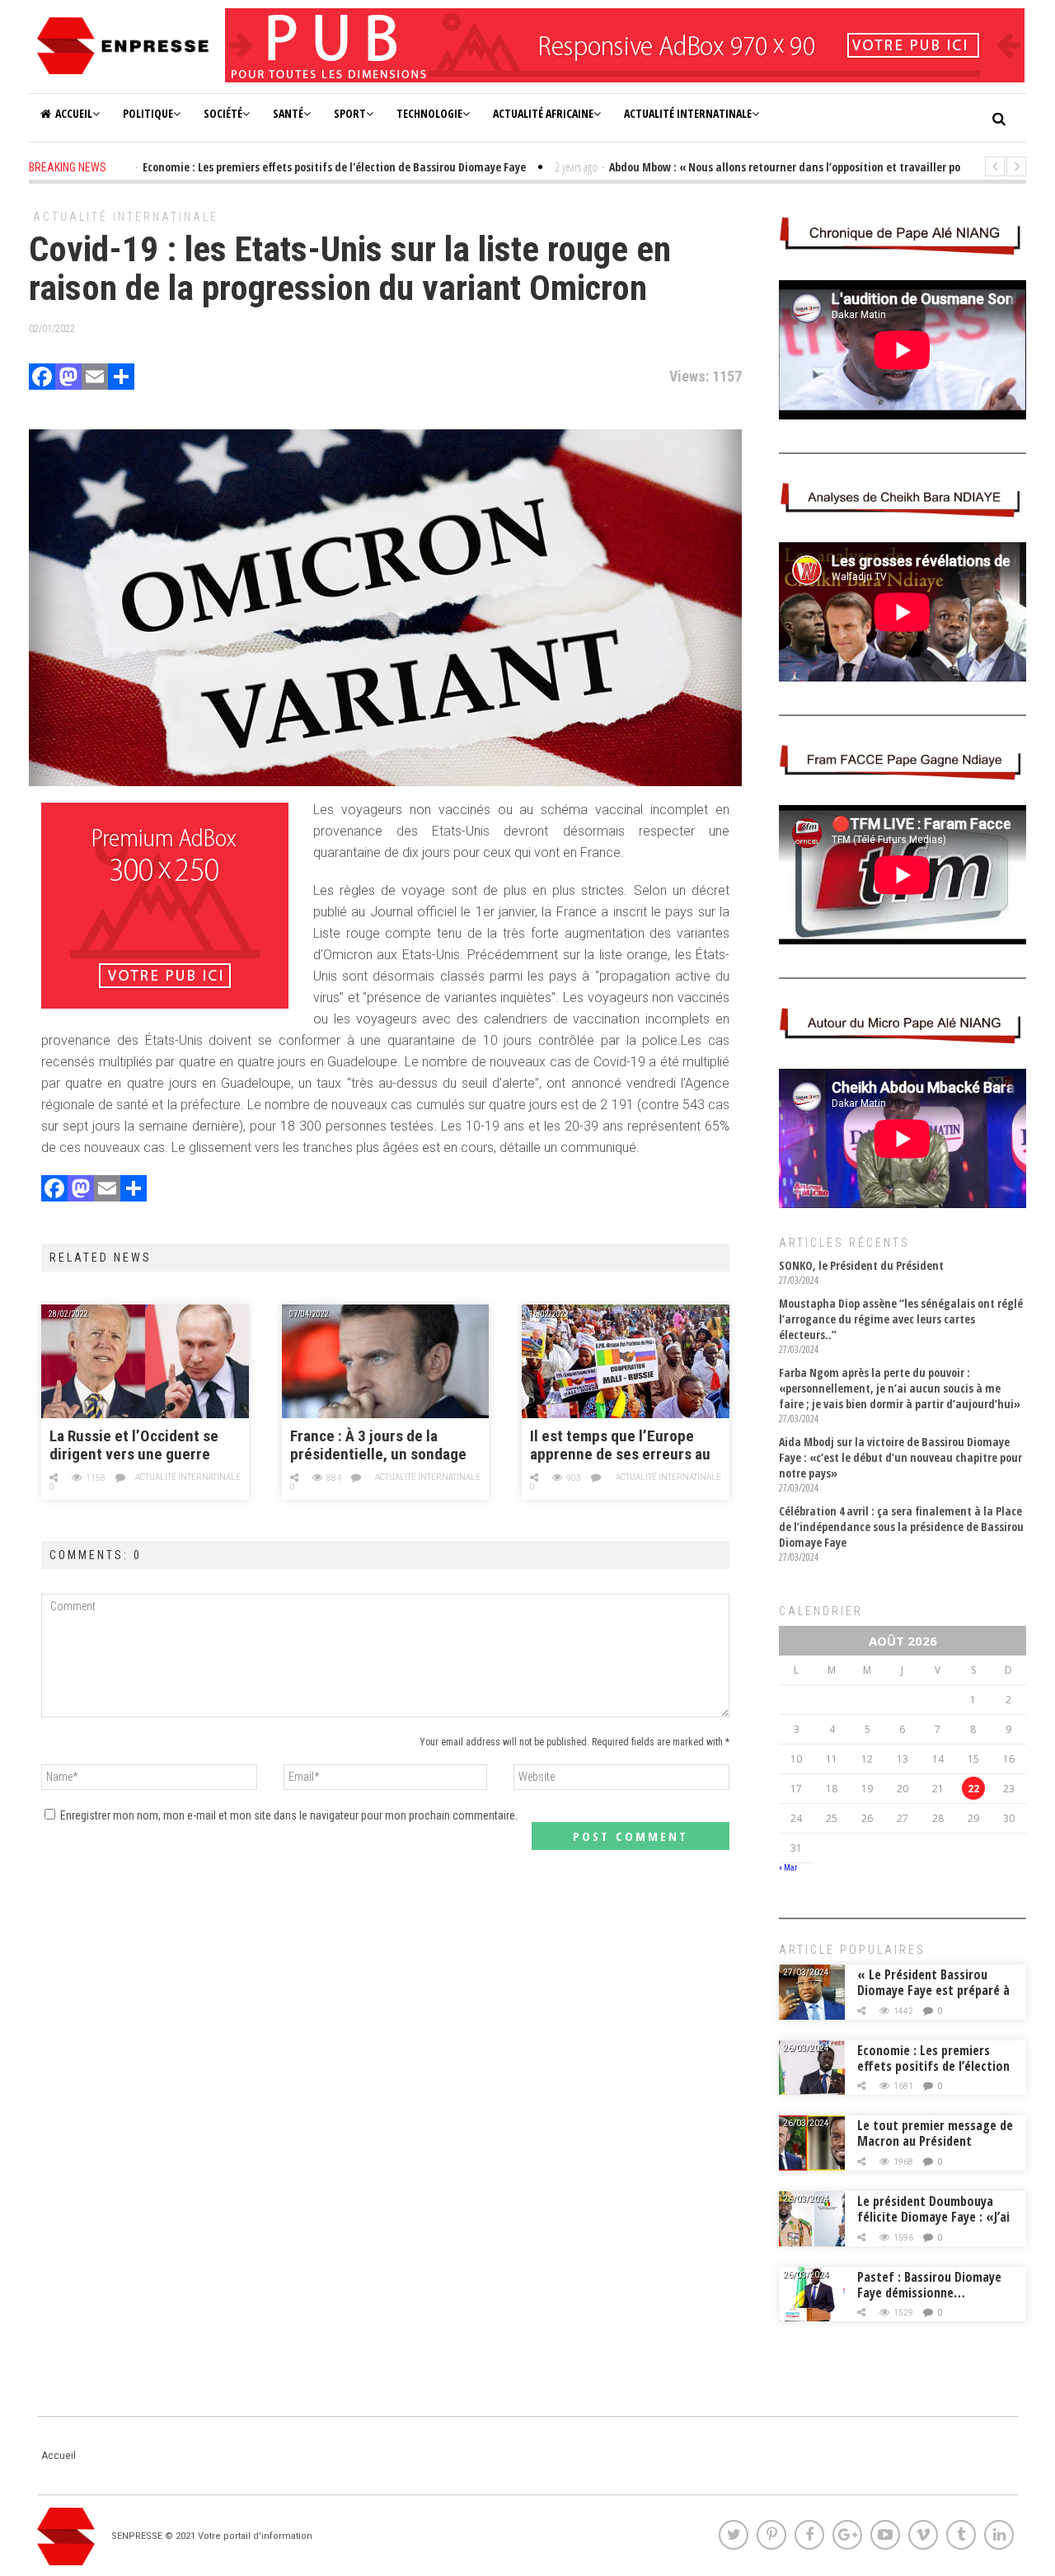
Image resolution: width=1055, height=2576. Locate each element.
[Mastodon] (68, 379)
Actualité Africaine (543, 113)
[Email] (95, 379)
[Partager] (121, 379)
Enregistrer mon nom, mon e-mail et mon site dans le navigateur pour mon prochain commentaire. (289, 1815)
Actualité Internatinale (688, 113)
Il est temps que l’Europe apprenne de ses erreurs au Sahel (620, 1446)
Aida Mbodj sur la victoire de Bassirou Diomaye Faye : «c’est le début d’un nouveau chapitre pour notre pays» (900, 1457)
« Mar (788, 1868)
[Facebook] (42, 379)
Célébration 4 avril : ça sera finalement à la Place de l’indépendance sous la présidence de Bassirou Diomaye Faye (901, 1527)
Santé (288, 113)
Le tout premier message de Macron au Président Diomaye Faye (935, 2141)
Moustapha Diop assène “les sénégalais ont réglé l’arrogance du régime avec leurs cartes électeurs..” (901, 1319)
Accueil (74, 113)
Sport (350, 113)
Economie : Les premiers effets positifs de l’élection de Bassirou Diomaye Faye (933, 2066)
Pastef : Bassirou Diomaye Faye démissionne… (929, 2285)
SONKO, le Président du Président (861, 1265)
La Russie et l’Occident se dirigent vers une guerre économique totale (134, 1446)
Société (223, 113)
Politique (148, 113)
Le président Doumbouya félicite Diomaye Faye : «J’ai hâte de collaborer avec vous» (933, 2225)
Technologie (429, 113)
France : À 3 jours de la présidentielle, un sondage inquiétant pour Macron (378, 1446)
